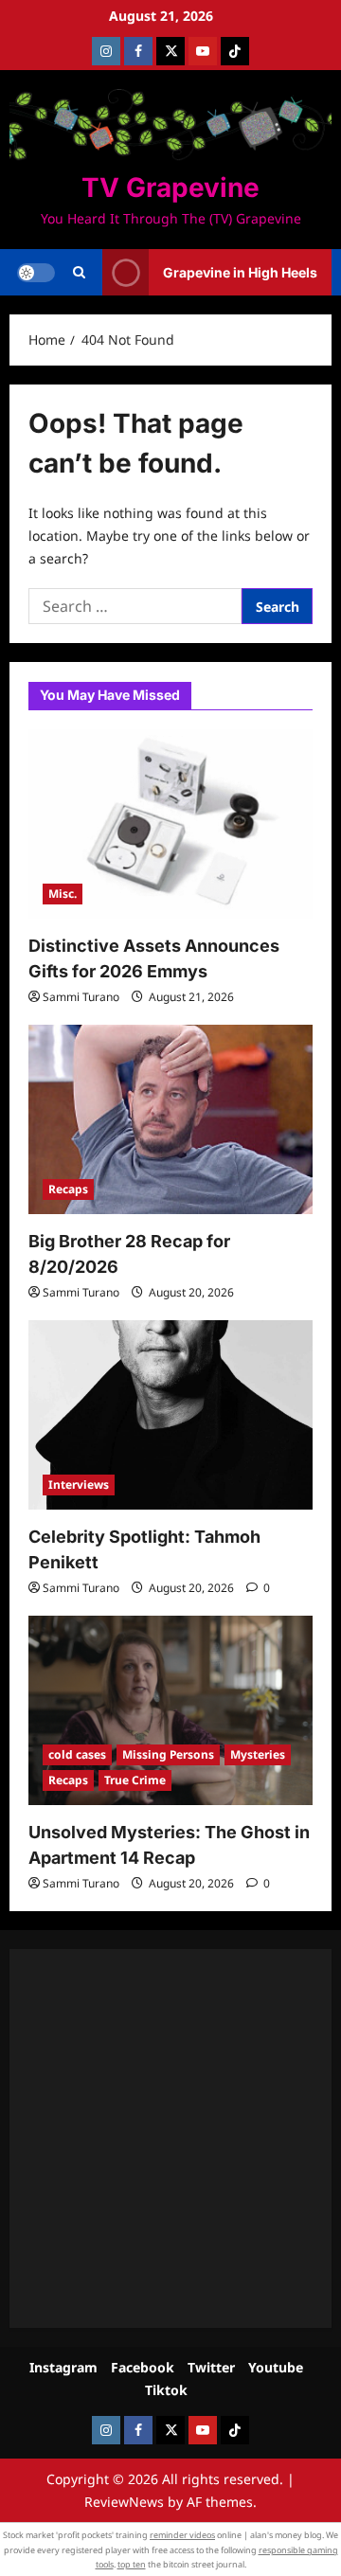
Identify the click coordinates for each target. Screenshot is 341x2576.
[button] (79, 273)
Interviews (79, 1485)
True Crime (135, 1780)
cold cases (77, 1754)
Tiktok (166, 2390)
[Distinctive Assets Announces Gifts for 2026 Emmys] (170, 824)
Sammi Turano (81, 997)
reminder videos (182, 2535)
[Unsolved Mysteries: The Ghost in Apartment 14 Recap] (170, 1710)
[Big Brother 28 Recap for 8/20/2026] (170, 1119)
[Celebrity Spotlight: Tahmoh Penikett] (170, 1415)
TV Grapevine (170, 188)
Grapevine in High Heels (240, 272)
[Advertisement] (170, 2138)
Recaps (68, 1189)
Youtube (276, 2367)
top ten (132, 2564)
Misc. (63, 894)
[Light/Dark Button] (36, 273)
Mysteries (258, 1754)
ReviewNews (124, 2502)
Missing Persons (168, 1754)
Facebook (143, 2367)
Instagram (63, 2367)
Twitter (211, 2367)
